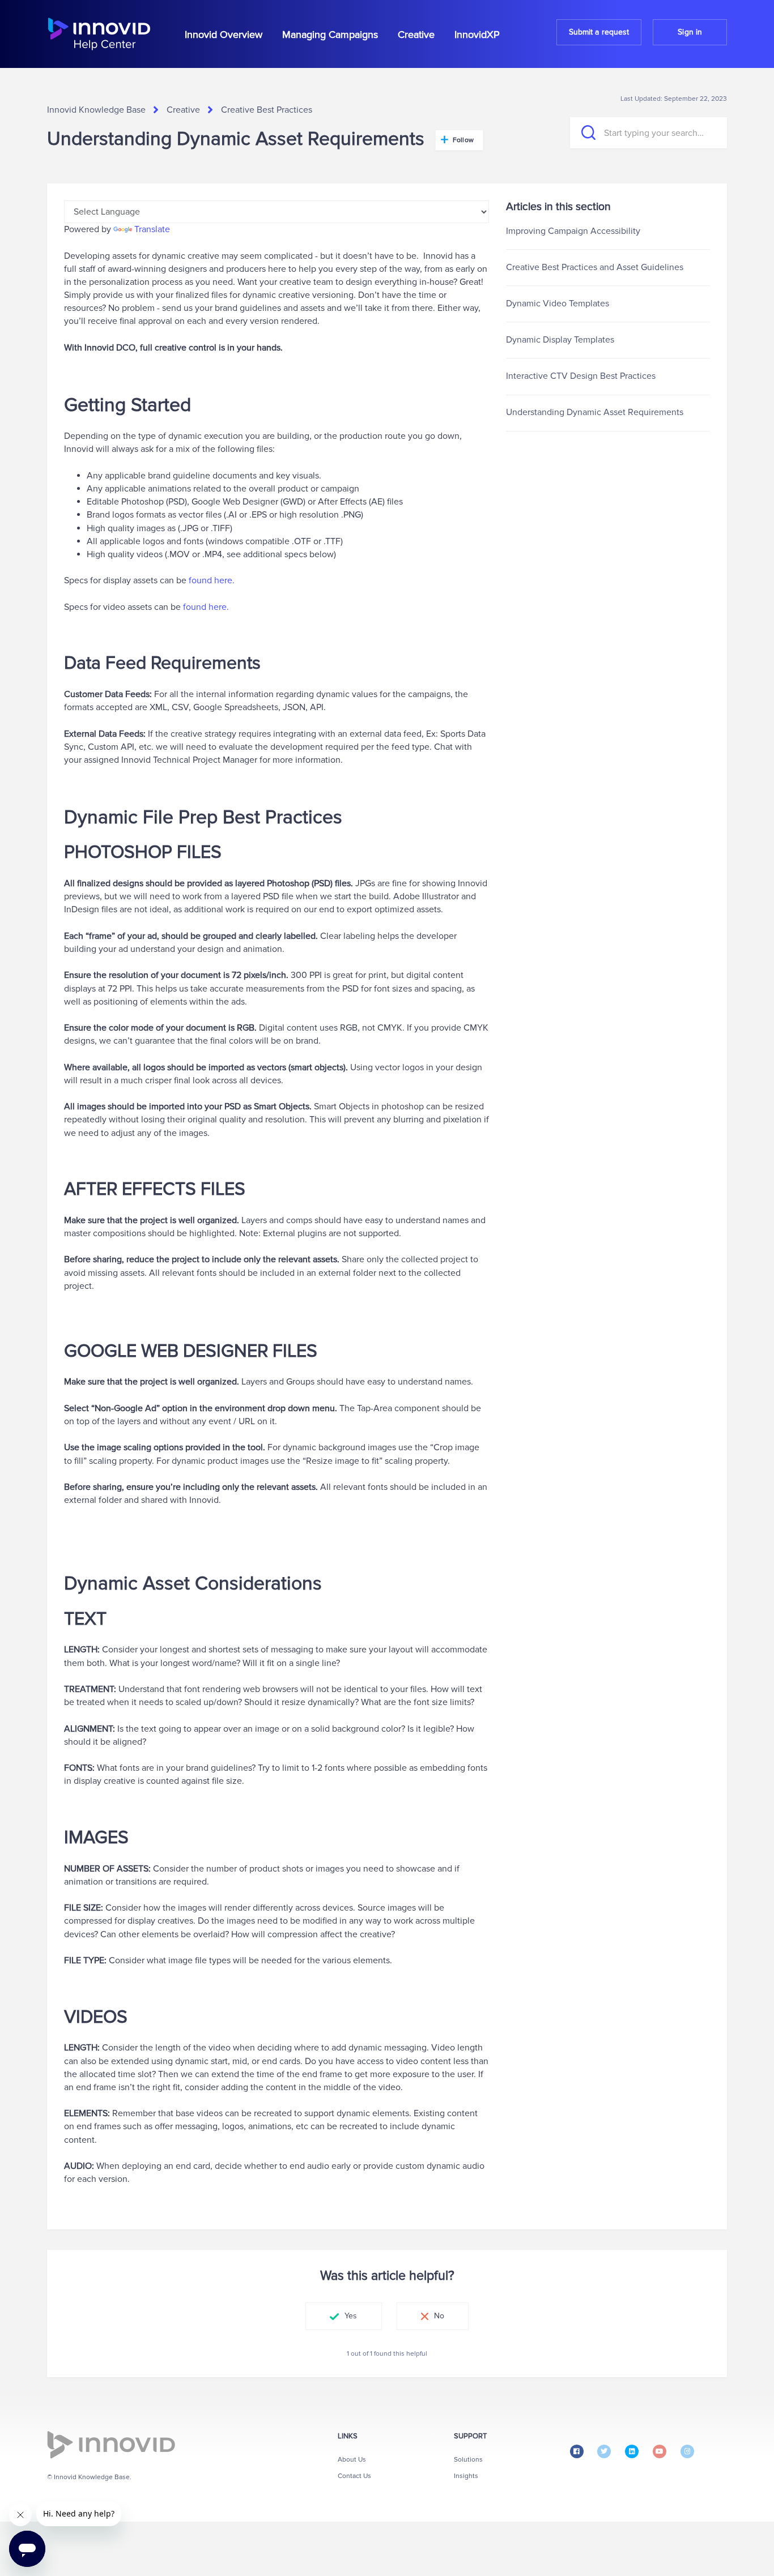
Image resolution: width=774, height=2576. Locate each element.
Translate (152, 229)
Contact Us (354, 2476)
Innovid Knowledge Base (96, 110)
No (439, 2316)
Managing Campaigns (330, 35)
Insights (466, 2476)
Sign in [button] (690, 32)
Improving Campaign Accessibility (573, 231)
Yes (351, 2316)
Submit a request (599, 32)
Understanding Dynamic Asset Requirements (595, 412)
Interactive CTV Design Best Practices (581, 376)
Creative (416, 35)
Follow (463, 140)
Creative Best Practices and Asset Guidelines (595, 267)
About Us (352, 2460)
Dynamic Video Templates (558, 304)
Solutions (468, 2460)
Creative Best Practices (267, 110)
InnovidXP (477, 35)
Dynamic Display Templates (560, 340)
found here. (212, 580)
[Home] (99, 34)
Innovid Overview (224, 35)
